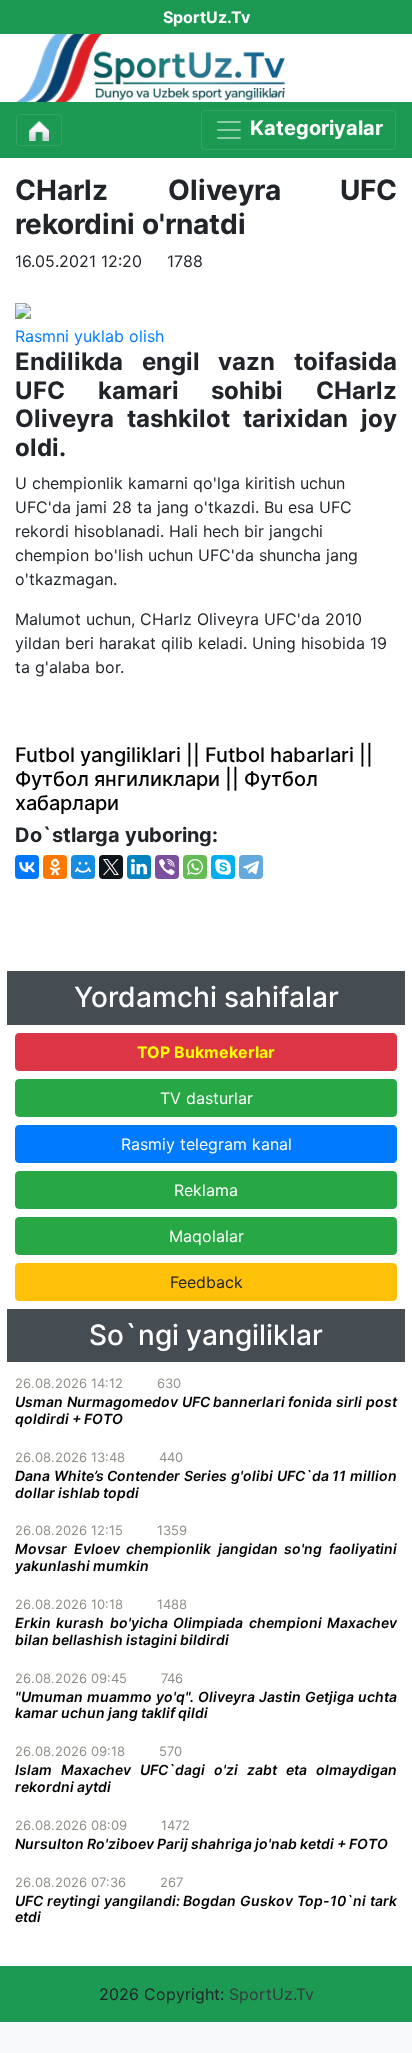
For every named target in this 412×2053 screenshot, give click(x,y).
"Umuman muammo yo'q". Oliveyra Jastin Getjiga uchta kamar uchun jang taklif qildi (206, 1705)
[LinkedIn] (139, 867)
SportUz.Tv (271, 1994)
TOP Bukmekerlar (206, 1052)
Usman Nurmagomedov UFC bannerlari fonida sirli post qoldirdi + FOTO (206, 1410)
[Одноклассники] (55, 867)
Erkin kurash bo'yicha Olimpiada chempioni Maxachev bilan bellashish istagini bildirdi (206, 1631)
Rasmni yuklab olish (89, 336)
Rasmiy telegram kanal (206, 1144)
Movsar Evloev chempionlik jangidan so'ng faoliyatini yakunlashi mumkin (206, 1557)
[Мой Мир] (83, 867)
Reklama (206, 1190)
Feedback (206, 1282)
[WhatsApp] (195, 867)
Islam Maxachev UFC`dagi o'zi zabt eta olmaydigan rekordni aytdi (206, 1778)
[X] (111, 867)
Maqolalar (206, 1236)
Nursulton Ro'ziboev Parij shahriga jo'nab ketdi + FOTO (201, 1843)
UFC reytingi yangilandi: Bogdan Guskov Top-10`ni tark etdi (206, 1909)
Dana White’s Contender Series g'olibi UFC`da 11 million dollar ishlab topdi (206, 1484)
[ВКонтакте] (27, 867)
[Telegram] (251, 867)
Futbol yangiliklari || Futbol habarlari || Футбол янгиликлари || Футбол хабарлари (194, 779)
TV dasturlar (206, 1098)
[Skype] (223, 867)
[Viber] (167, 867)
